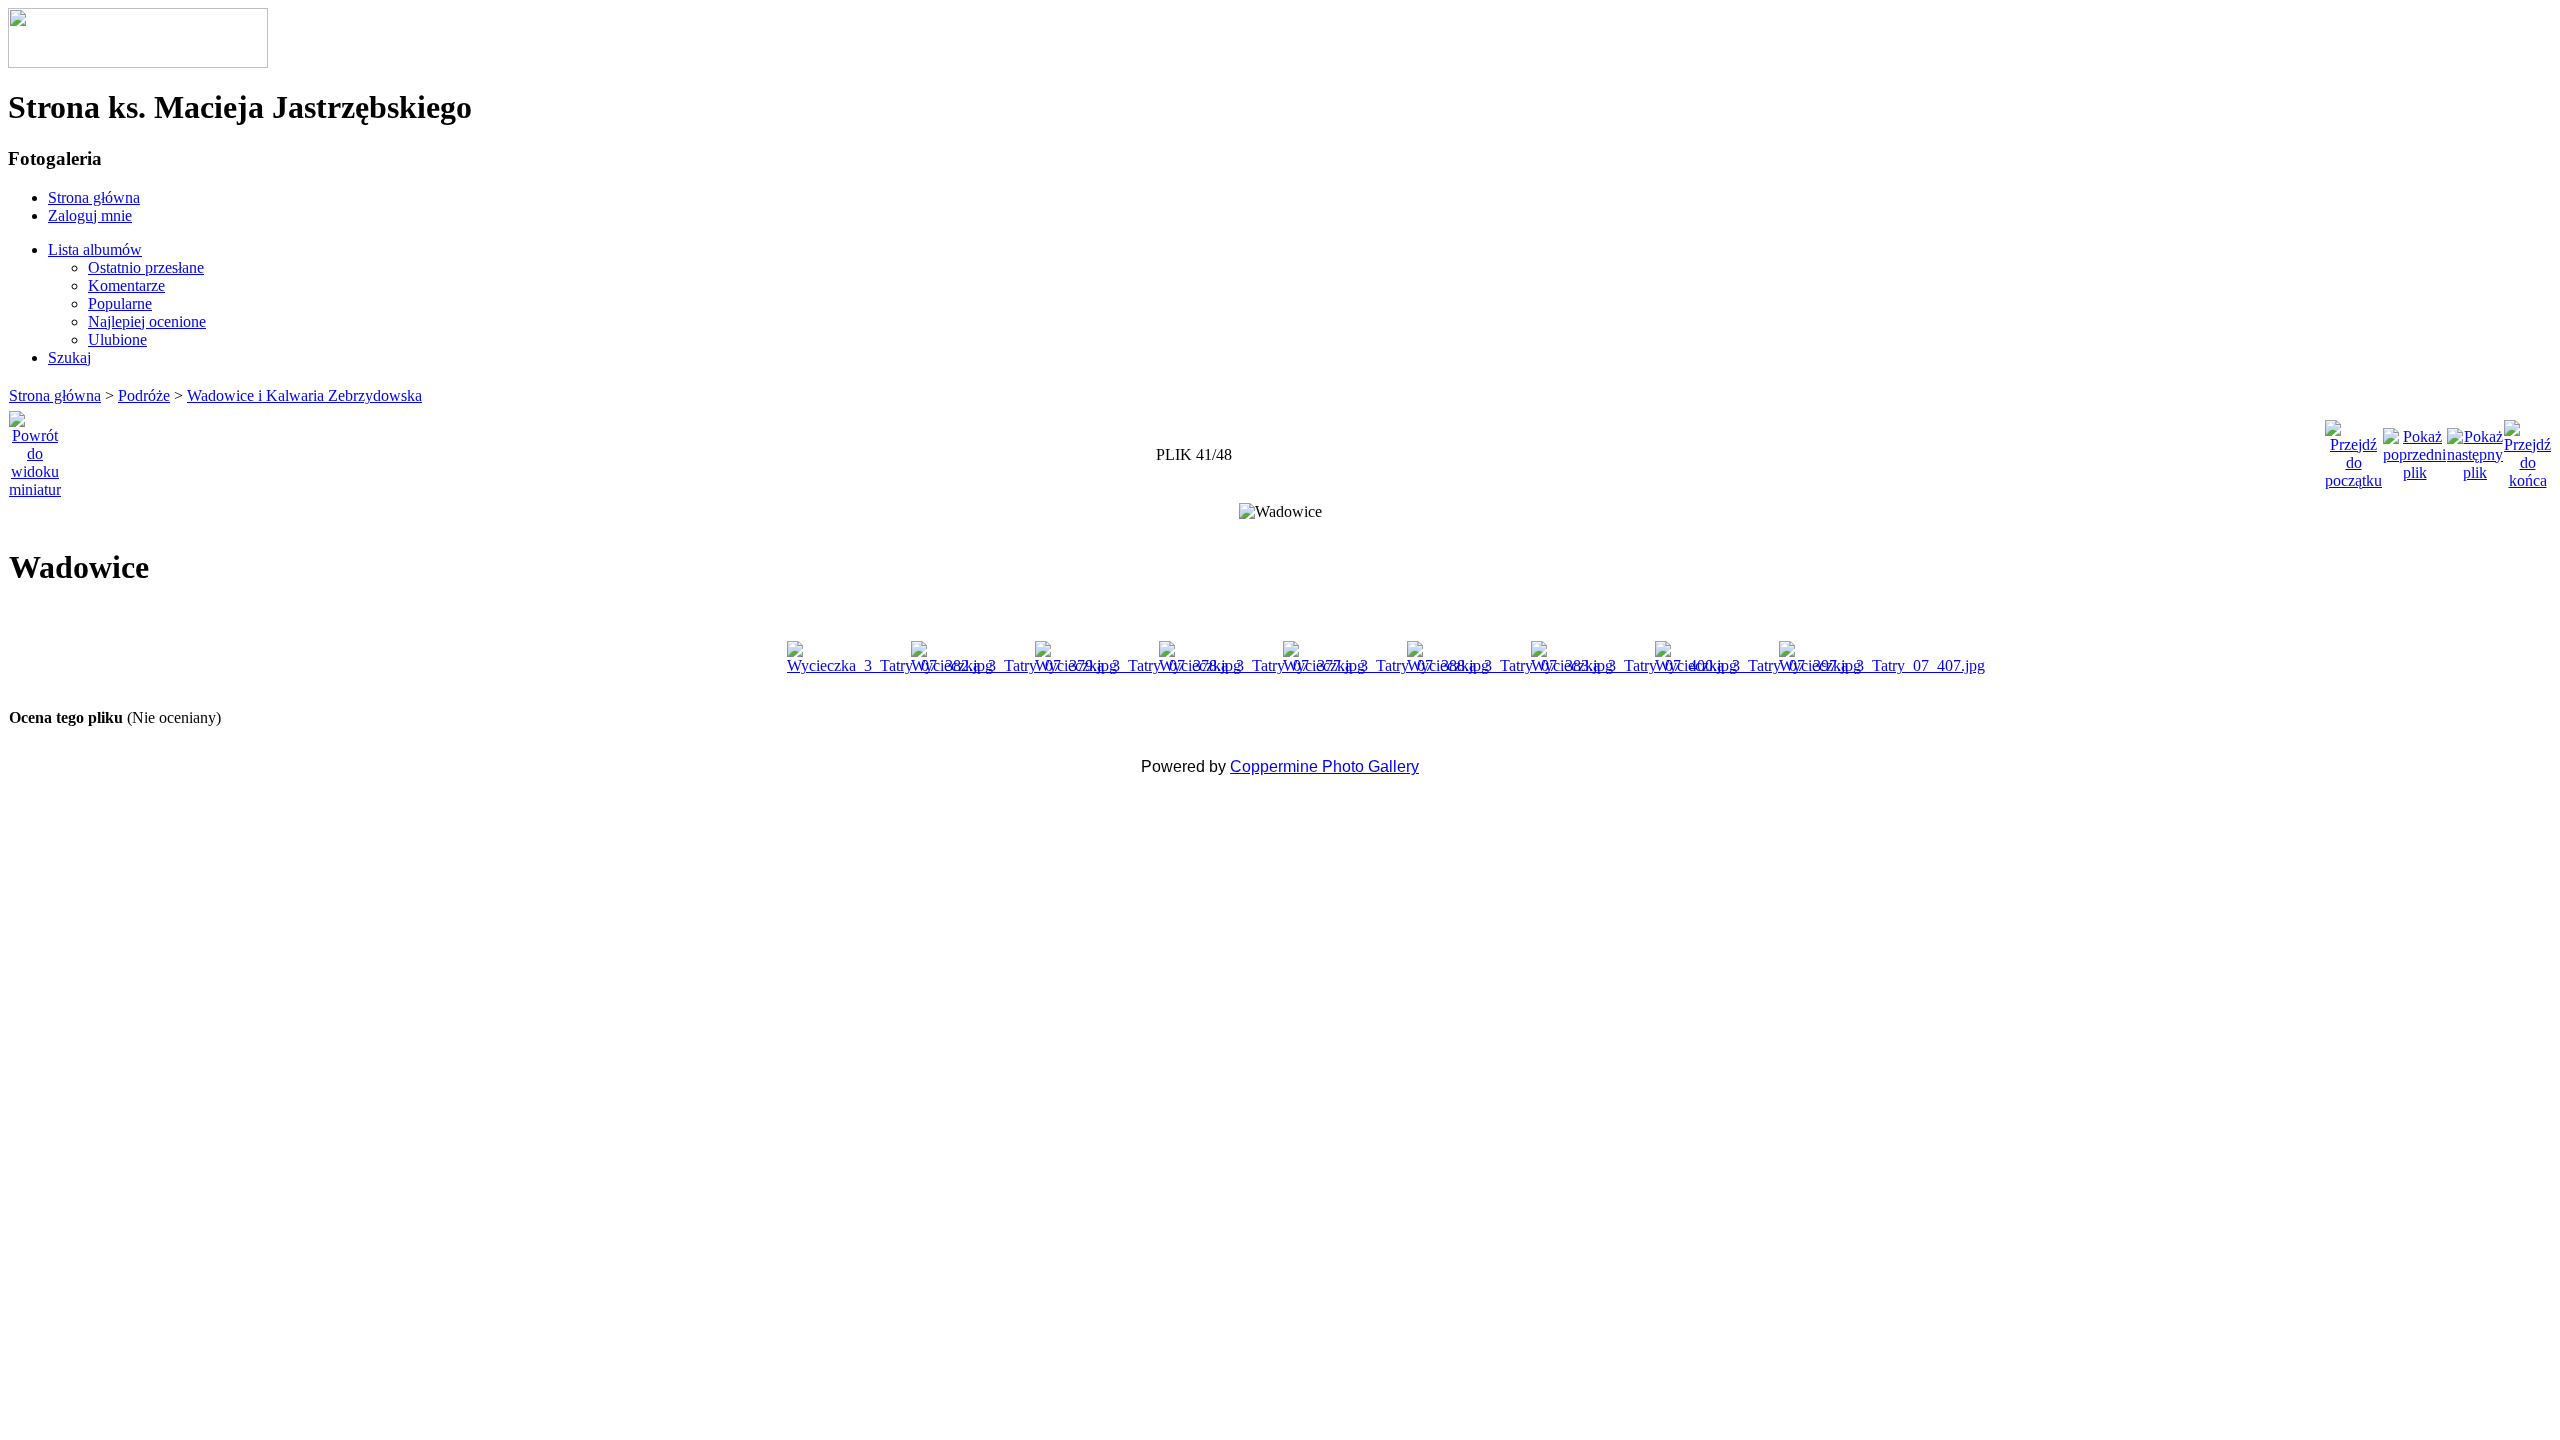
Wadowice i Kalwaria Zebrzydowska (304, 395)
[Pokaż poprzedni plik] (2414, 449)
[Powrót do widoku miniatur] (35, 449)
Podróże (144, 395)
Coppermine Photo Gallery (1324, 766)
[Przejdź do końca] (2527, 449)
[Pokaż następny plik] (2475, 449)
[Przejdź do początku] (2353, 449)
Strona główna (55, 395)
